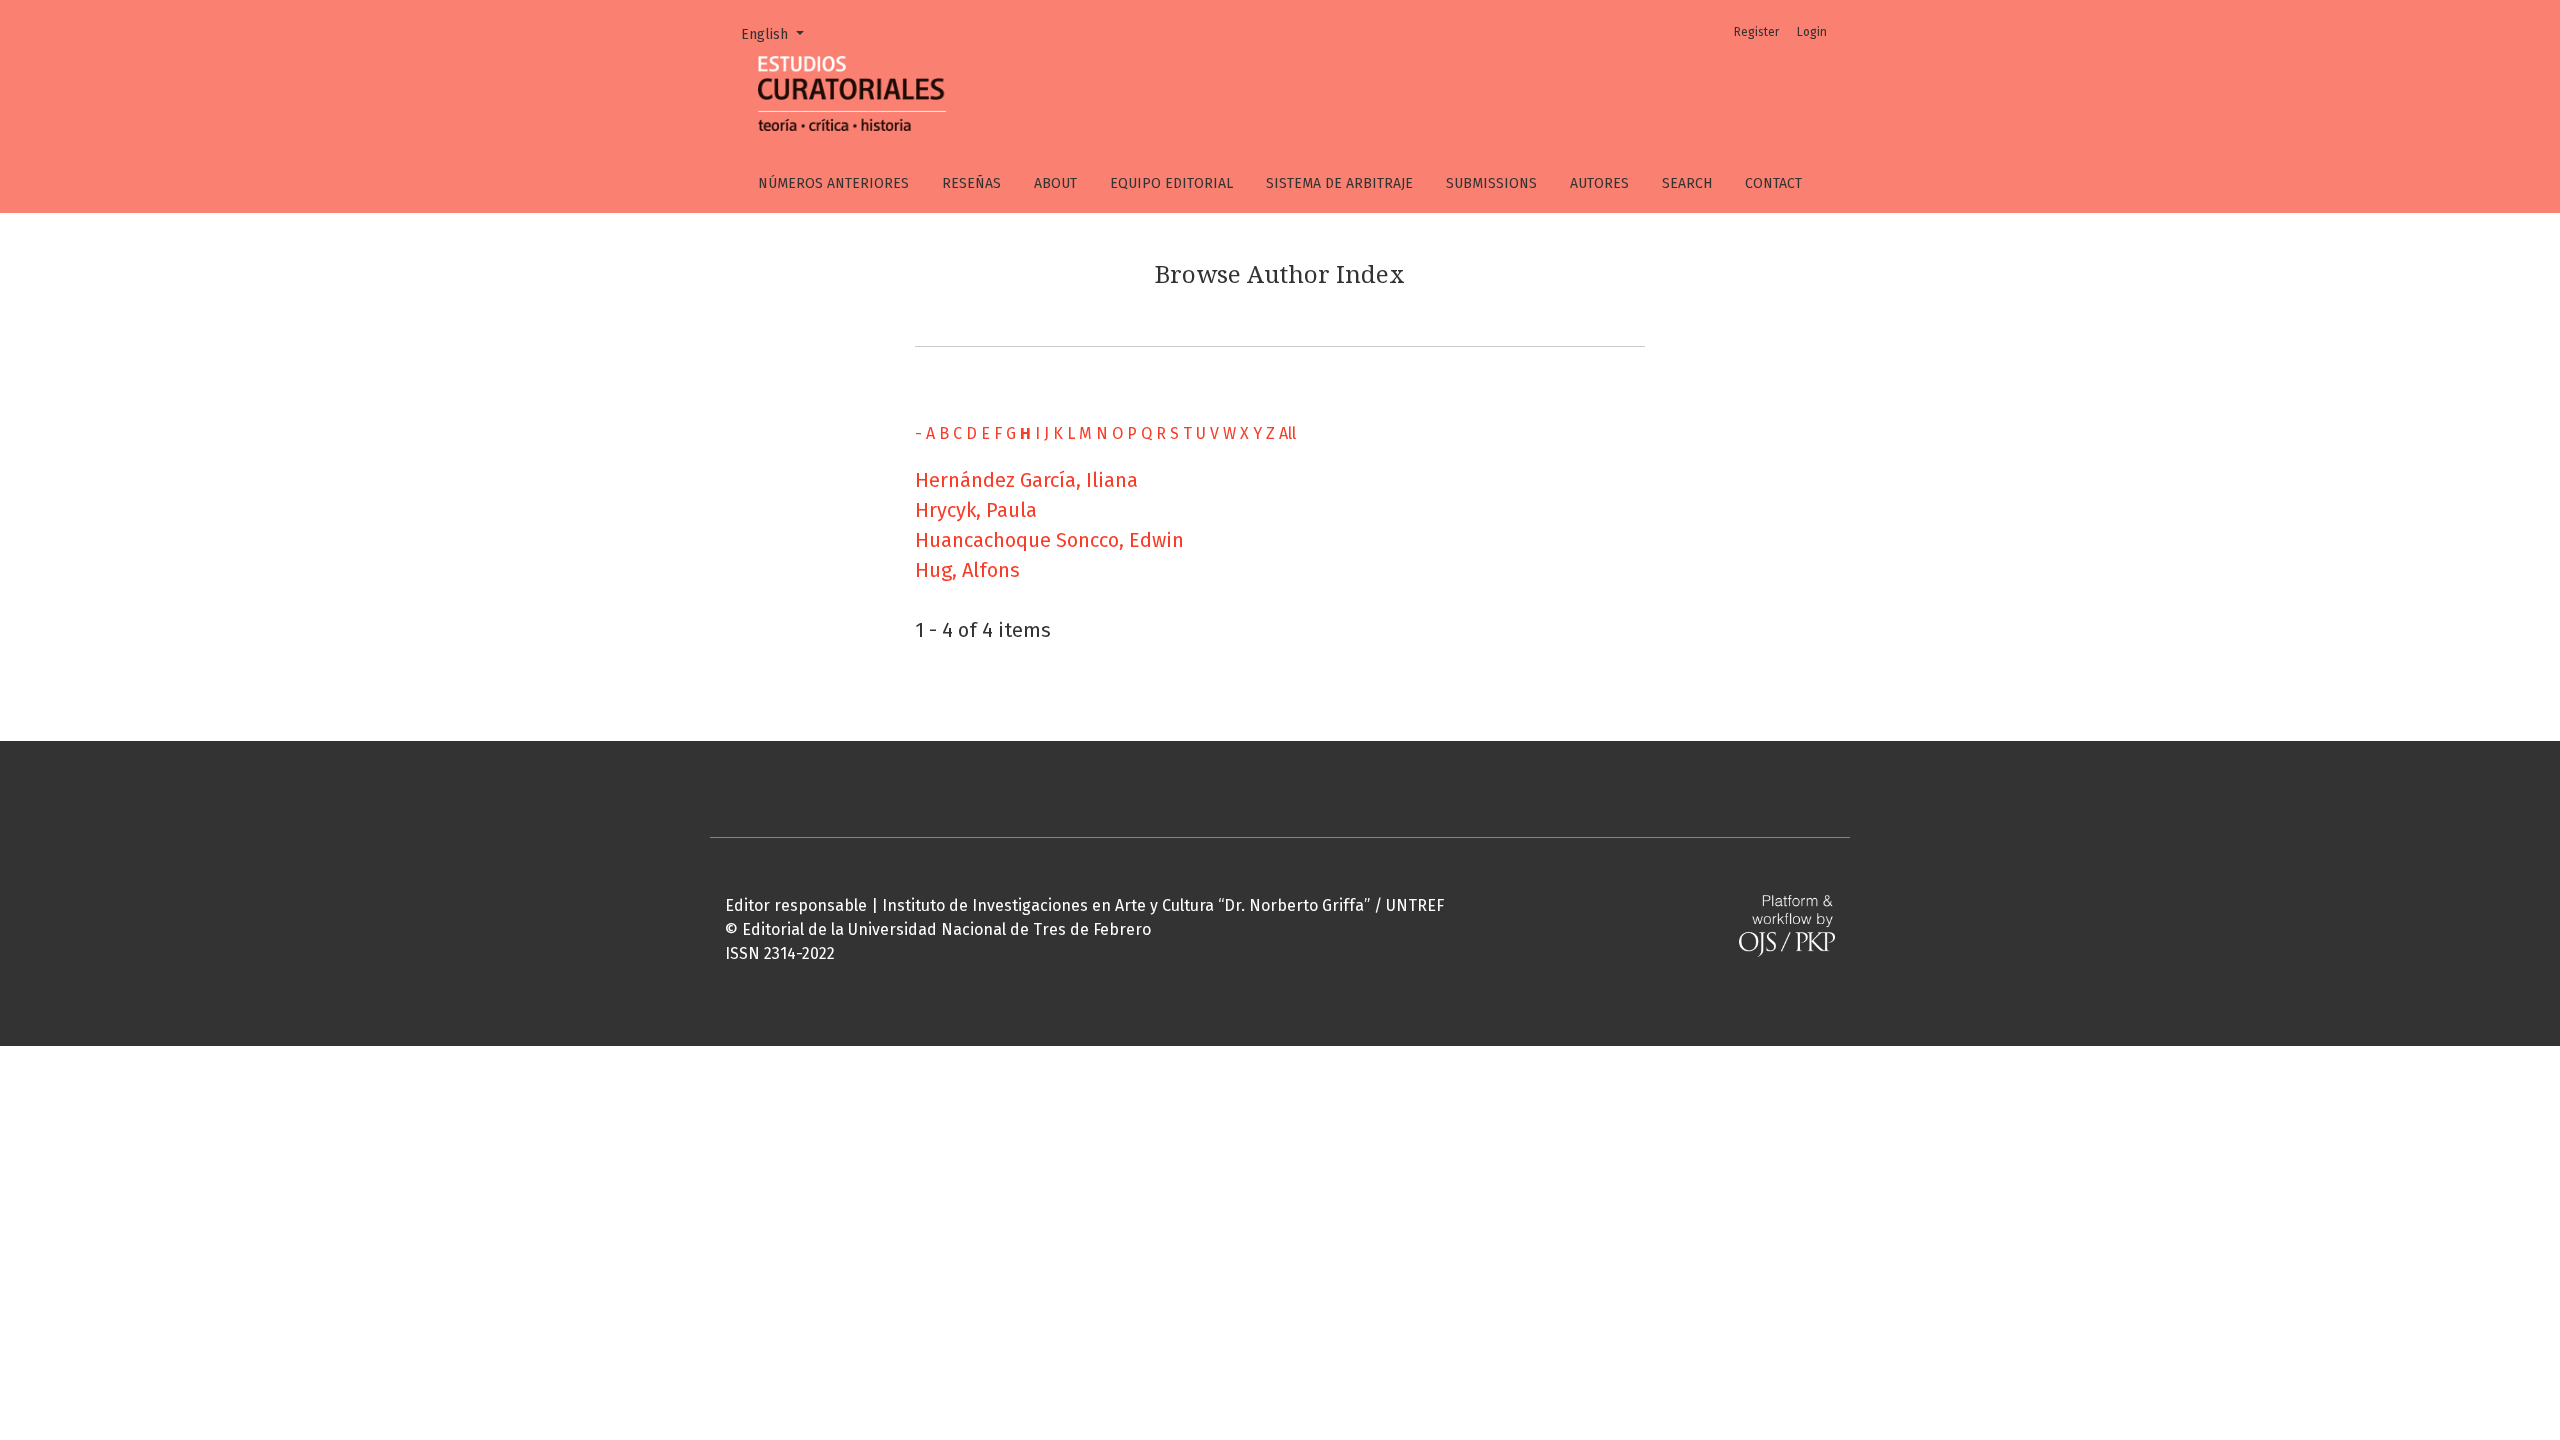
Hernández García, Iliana (1026, 480)
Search (1687, 183)
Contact (1773, 183)
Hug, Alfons (967, 570)
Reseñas (971, 183)
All (1287, 433)
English (779, 34)
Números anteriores (833, 183)
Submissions (1491, 183)
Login (1812, 32)
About (1055, 183)
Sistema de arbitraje (1339, 183)
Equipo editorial (1171, 183)
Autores (1599, 183)
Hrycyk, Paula (976, 510)
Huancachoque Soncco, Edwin (1049, 540)
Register (1756, 32)
